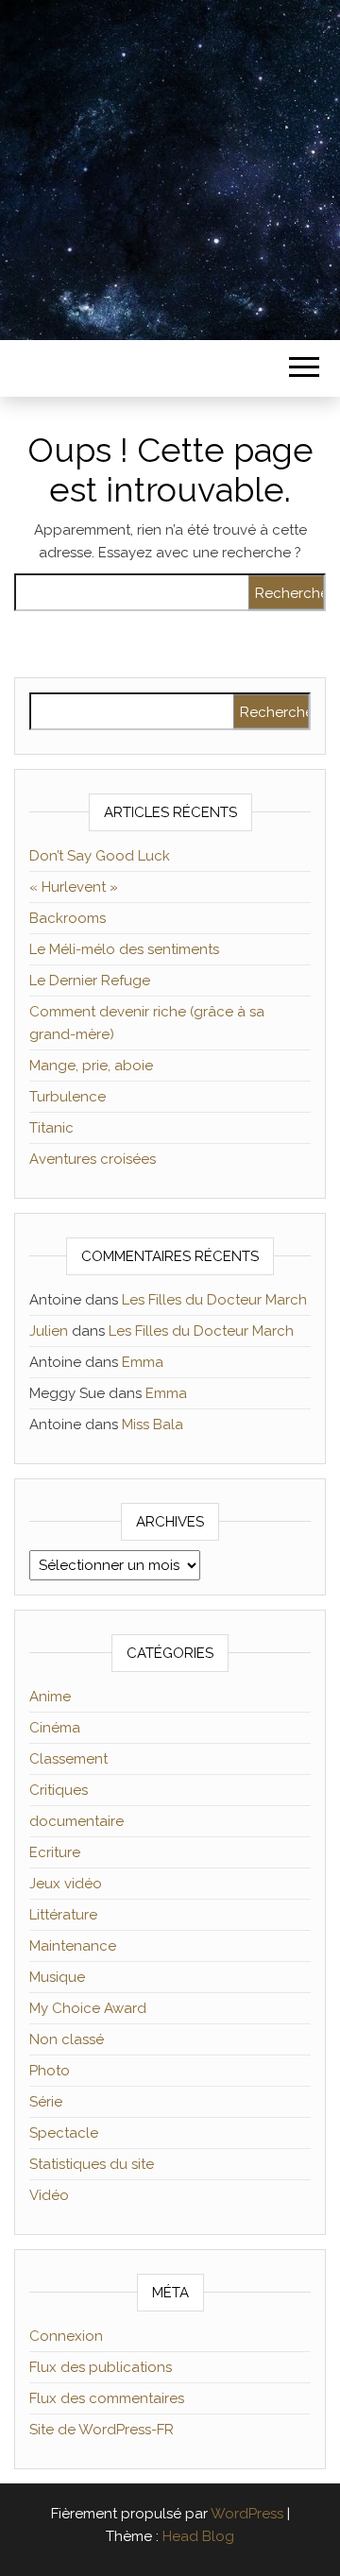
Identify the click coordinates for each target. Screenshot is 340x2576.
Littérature (63, 1915)
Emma (143, 1362)
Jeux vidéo (66, 1884)
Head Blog (198, 2536)
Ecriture (55, 1852)
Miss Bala (153, 1424)
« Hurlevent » (74, 887)
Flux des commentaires (107, 2398)
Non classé (67, 2039)
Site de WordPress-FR (102, 2430)
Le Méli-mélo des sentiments (124, 949)
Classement (68, 1759)
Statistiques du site (92, 2164)
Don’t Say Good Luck (100, 856)
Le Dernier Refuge (90, 981)
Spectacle (64, 2133)
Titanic (51, 1128)
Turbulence (68, 1097)
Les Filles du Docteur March (214, 1300)
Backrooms (68, 918)
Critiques (59, 1790)
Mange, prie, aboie (91, 1066)
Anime (50, 1697)
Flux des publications (101, 2367)
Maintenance (73, 1946)
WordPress (247, 2514)
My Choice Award (88, 2008)
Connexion (66, 2336)
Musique (57, 1977)
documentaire (76, 1821)
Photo (50, 2071)
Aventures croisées (93, 1159)
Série (46, 2102)
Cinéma (55, 1728)
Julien (49, 1331)
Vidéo (49, 2195)
